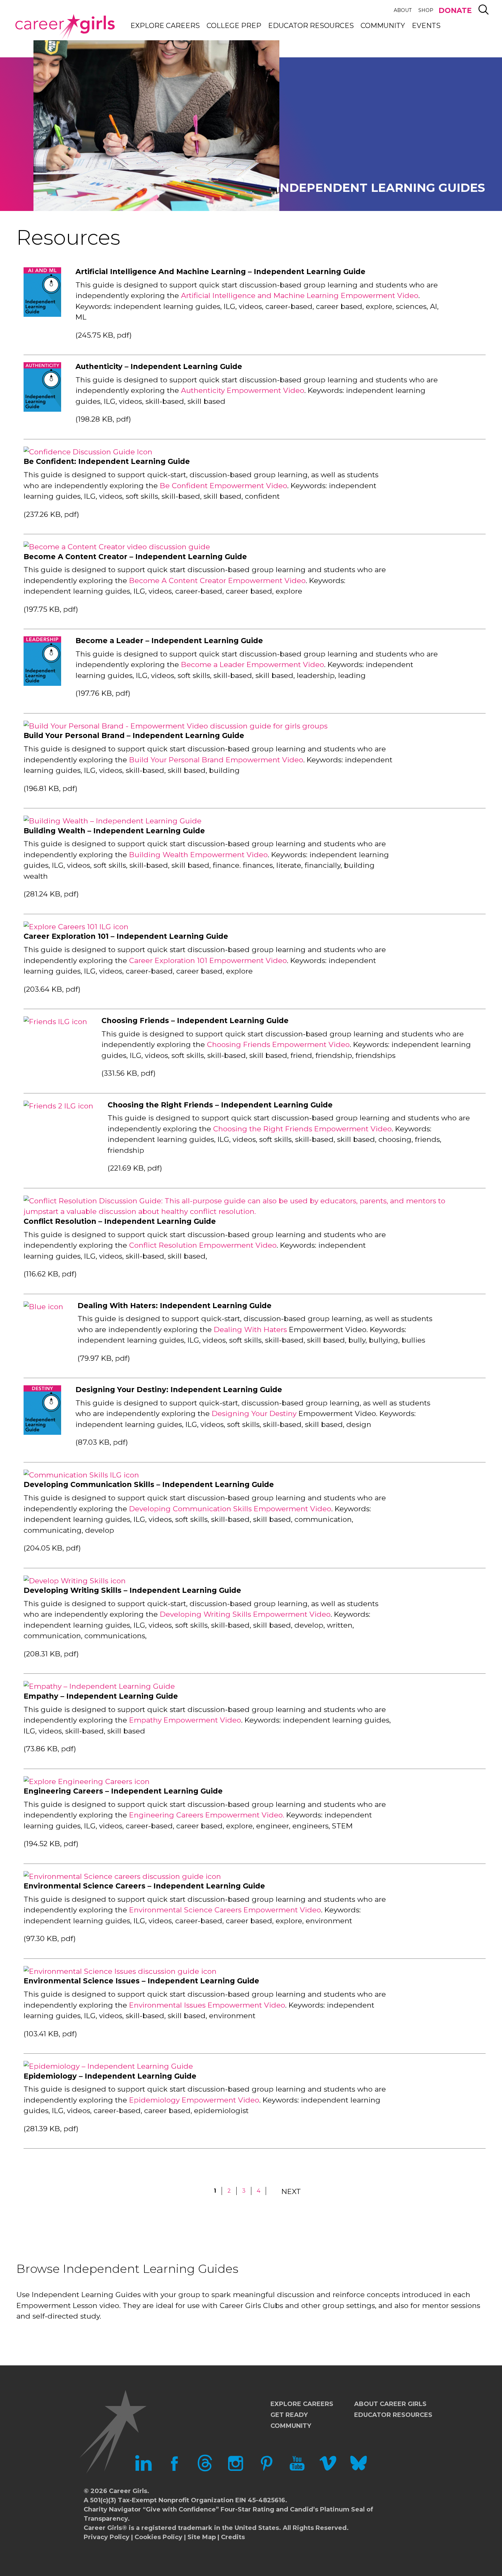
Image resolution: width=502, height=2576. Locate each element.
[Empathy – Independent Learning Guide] (99, 1686)
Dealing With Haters (250, 1329)
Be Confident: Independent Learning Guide (107, 461)
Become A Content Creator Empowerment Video (217, 581)
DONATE (455, 10)
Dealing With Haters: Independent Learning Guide (175, 1306)
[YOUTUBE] (297, 2469)
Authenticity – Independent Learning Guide (159, 366)
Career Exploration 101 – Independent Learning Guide (126, 936)
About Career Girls (390, 2404)
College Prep (234, 26)
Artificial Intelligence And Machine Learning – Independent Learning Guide (220, 272)
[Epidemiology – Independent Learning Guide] (108, 2066)
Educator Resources (311, 26)
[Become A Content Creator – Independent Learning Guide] (117, 547)
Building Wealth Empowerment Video (198, 855)
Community (383, 26)
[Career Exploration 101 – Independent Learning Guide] (76, 927)
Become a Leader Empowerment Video (253, 664)
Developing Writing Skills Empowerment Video (245, 1614)
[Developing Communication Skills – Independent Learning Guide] (81, 1475)
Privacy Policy (107, 2537)
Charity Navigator (112, 2509)
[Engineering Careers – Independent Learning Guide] (87, 1781)
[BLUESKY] (359, 2469)
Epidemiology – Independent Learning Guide (110, 2076)
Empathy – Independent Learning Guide (101, 1696)
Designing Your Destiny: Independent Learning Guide (179, 1390)
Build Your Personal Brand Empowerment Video (216, 760)
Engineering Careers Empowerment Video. (207, 1815)
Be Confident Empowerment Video (224, 486)
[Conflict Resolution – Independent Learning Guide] (247, 1211)
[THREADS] (205, 2469)
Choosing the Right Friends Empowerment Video (302, 1129)
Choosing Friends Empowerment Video (278, 1044)
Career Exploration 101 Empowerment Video (208, 960)
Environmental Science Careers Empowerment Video (225, 1910)
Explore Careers (165, 26)
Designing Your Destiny (254, 1413)
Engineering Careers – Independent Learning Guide (123, 1791)
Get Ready (289, 2415)
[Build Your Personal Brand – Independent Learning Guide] (176, 726)
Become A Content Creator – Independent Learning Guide (135, 557)
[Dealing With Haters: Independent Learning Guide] (43, 1307)
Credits (233, 2537)
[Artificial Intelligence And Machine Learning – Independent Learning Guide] (42, 314)
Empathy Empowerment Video (185, 1720)
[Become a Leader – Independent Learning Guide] (42, 683)
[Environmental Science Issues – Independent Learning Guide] (120, 1971)
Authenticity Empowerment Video (243, 390)
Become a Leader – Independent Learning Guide (169, 641)
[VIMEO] (328, 2469)
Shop (426, 10)
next (291, 2191)
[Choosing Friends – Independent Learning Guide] (55, 1022)
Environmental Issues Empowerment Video (207, 2005)
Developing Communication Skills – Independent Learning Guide (149, 1484)
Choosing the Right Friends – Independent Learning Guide (220, 1105)
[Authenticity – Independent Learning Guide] (42, 409)
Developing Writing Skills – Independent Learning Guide (132, 1590)
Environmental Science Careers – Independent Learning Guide (144, 1886)
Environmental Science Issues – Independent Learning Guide (141, 1981)
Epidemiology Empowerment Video (194, 2100)
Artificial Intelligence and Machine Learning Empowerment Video (300, 295)
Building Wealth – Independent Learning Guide (114, 831)
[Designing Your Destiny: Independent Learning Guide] (42, 1432)
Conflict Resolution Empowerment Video (203, 1245)
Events (426, 26)
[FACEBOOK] (174, 2469)
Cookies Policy (158, 2537)
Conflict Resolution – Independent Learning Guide (120, 1221)
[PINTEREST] (266, 2469)
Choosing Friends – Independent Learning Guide (195, 1021)
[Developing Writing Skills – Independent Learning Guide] (75, 1581)
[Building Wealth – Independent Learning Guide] (113, 821)
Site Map (202, 2537)
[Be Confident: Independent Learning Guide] (88, 452)
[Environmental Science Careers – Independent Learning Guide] (122, 1876)
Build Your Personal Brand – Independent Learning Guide (134, 735)
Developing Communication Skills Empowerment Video (230, 1509)
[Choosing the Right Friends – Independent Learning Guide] (58, 1106)
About (403, 10)
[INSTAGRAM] (236, 2469)
